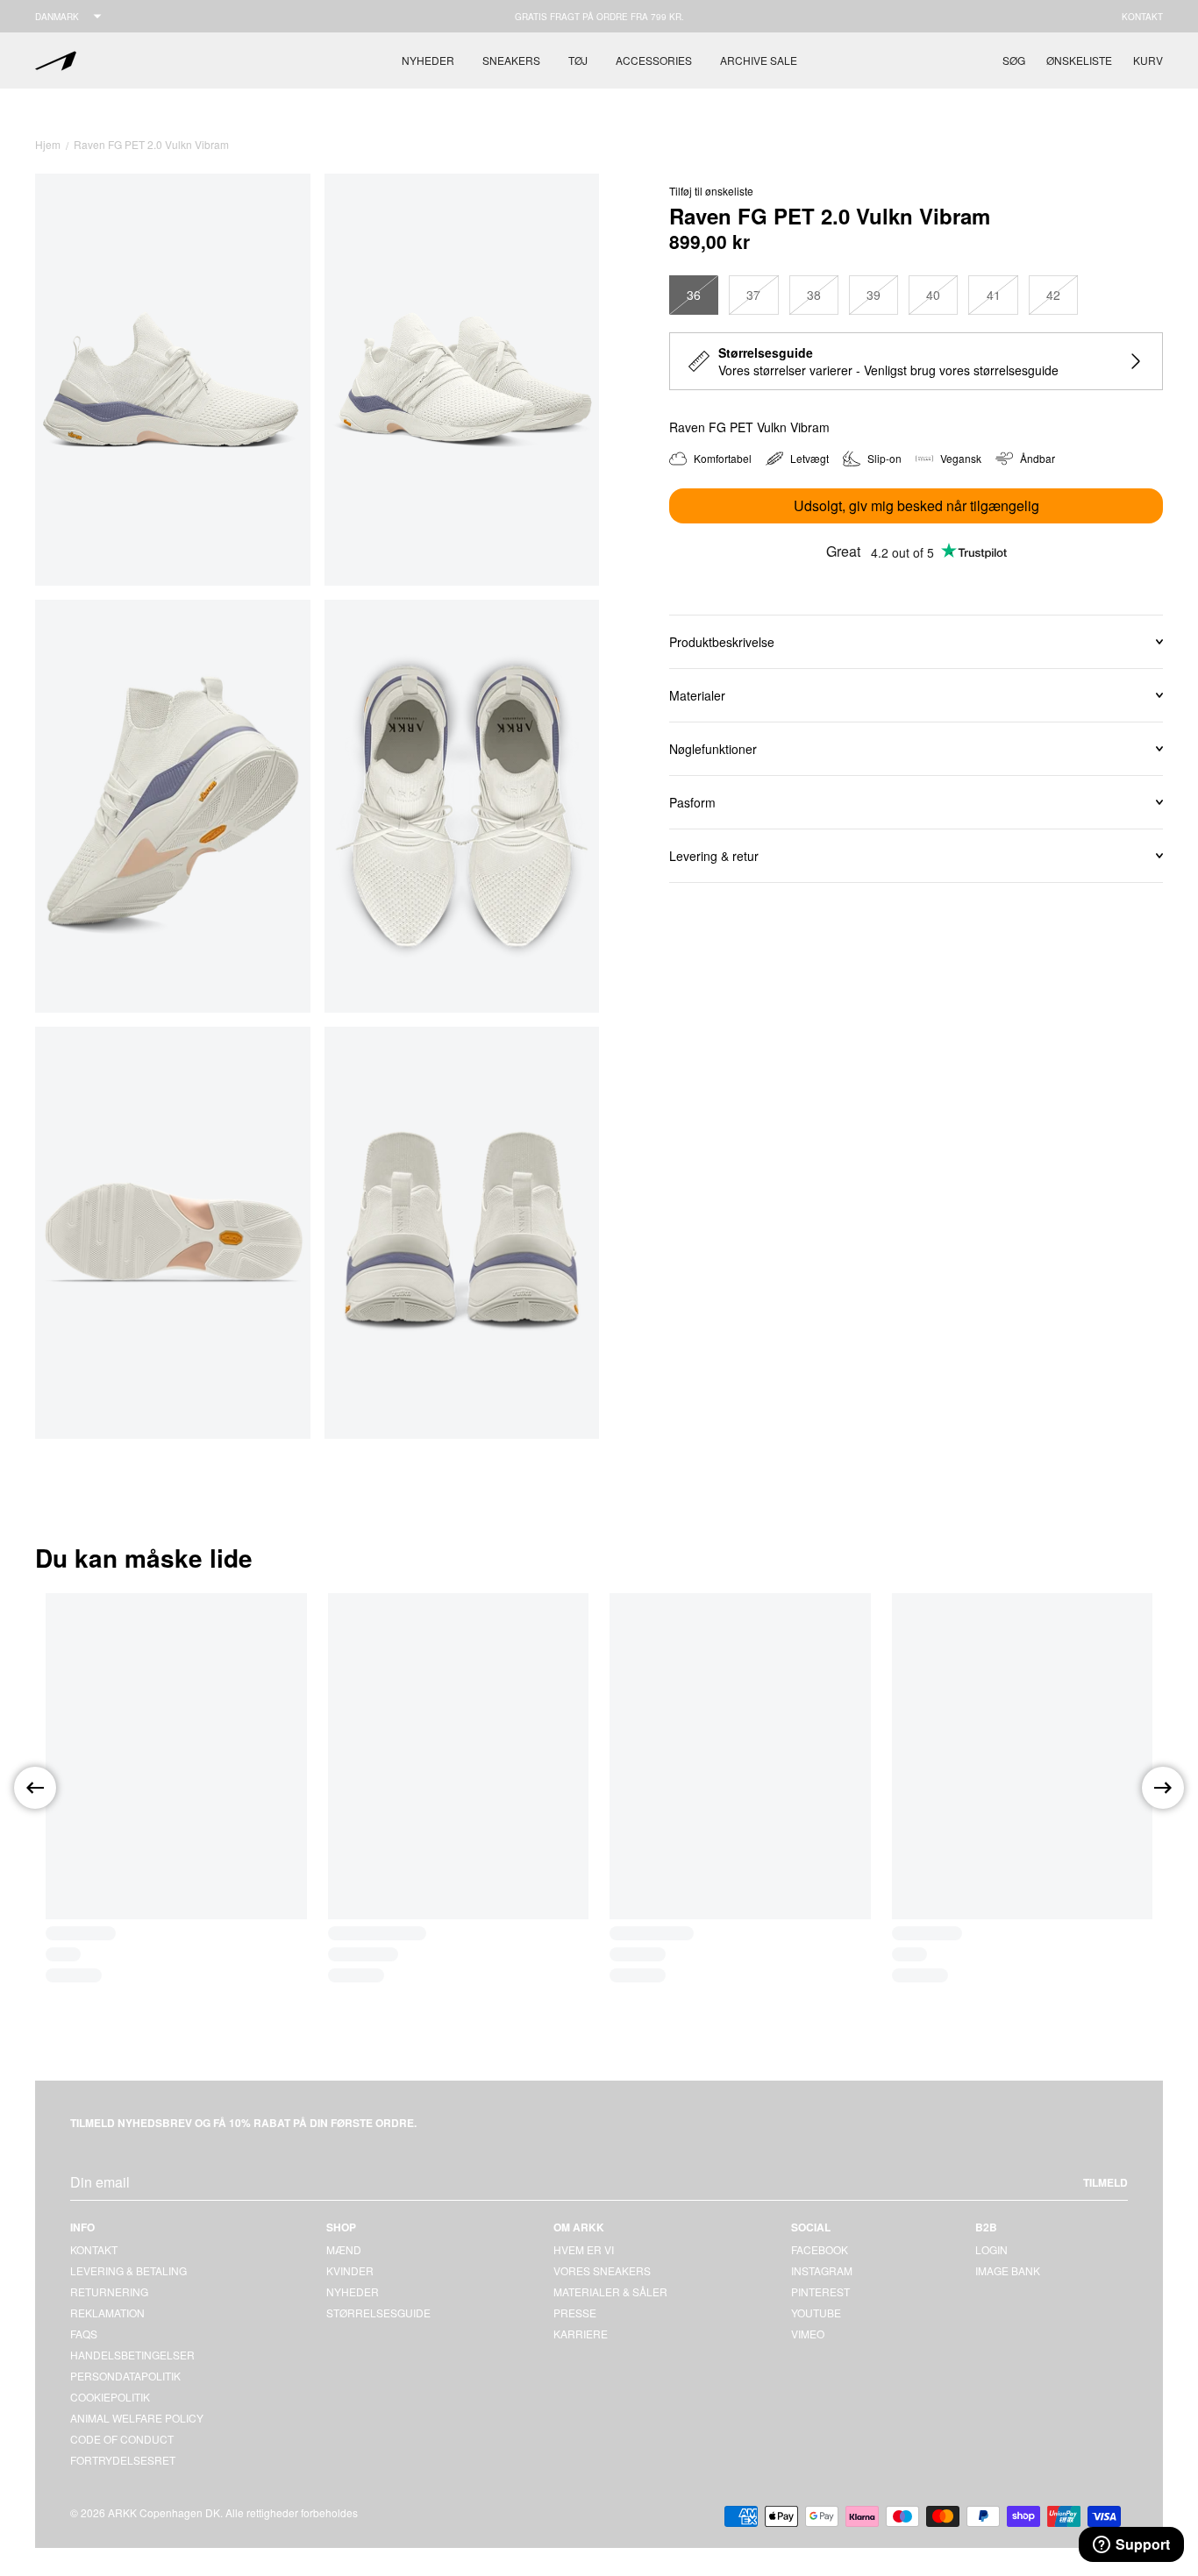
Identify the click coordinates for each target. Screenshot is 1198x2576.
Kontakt (1142, 17)
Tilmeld (1105, 2182)
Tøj (578, 60)
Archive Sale (759, 60)
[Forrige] (35, 1788)
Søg (1014, 60)
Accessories (654, 60)
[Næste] (1163, 1788)
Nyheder (428, 60)
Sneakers (511, 60)
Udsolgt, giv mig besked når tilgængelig (916, 505)
